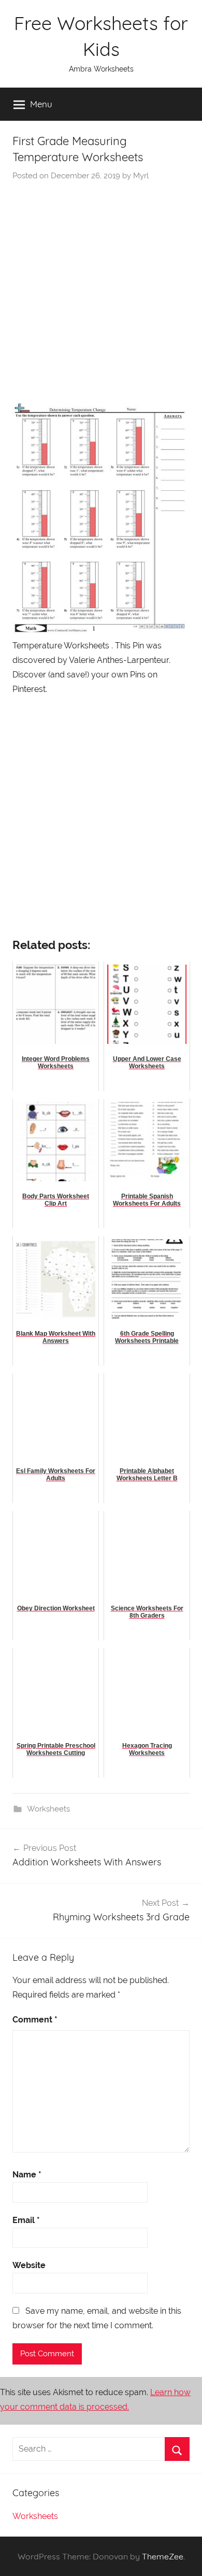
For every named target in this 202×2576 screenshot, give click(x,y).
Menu (41, 104)
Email (26, 2220)
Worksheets (48, 1809)
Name (27, 2175)
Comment (35, 2020)
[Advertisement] (101, 288)
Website (29, 2265)
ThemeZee (163, 2556)
